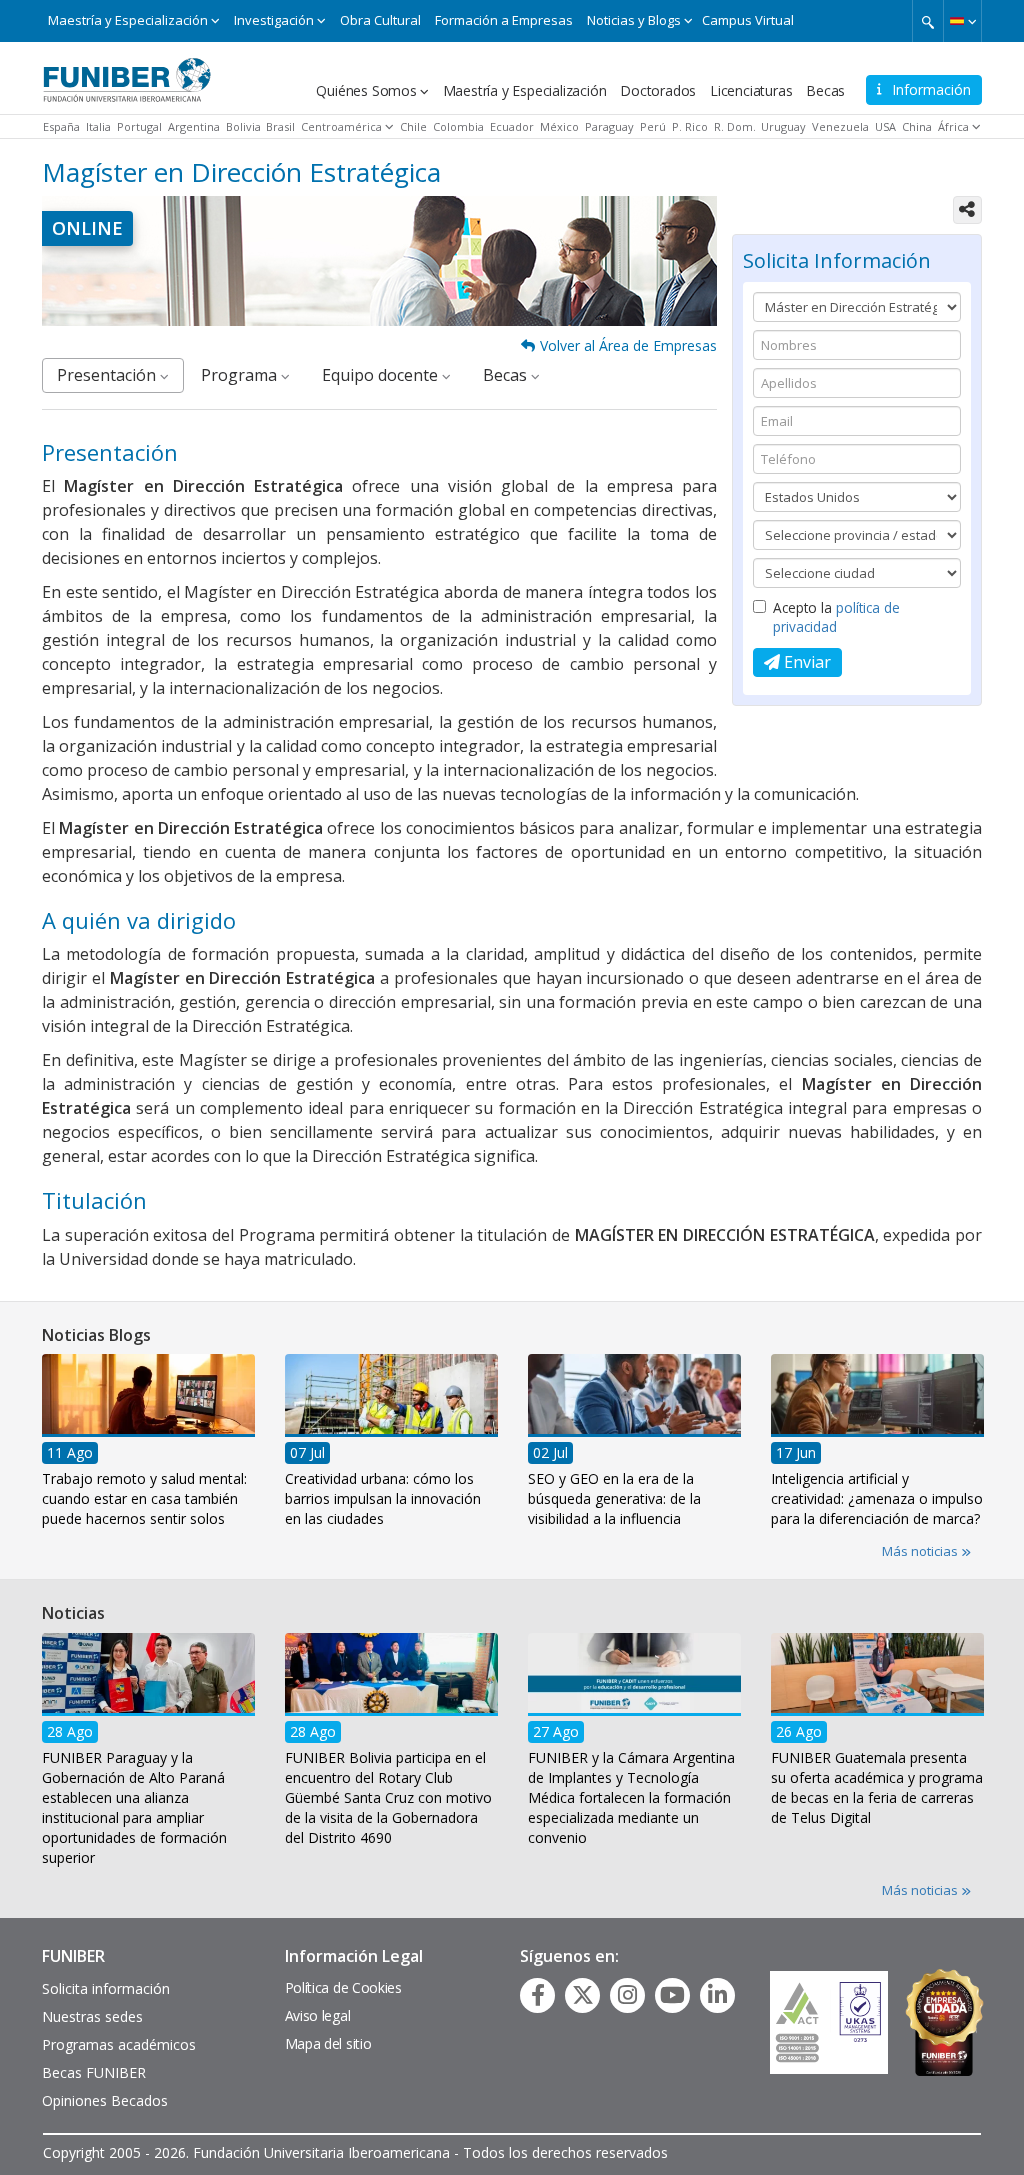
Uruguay (783, 126)
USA (885, 126)
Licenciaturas (751, 90)
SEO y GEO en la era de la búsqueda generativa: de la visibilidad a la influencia (614, 1498)
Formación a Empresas (504, 20)
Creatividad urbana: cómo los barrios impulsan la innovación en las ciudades (383, 1498)
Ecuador (512, 126)
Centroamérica (341, 126)
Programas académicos (119, 2044)
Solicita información (106, 1988)
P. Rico (690, 126)
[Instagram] (627, 1995)
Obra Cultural (380, 20)
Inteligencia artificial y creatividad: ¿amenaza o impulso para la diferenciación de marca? (877, 1498)
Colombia (458, 126)
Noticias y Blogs (634, 20)
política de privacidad (836, 617)
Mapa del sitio (328, 2043)
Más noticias (921, 1551)
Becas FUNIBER (94, 2072)
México (559, 126)
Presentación (108, 375)
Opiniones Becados (105, 2100)
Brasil (280, 126)
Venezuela (840, 126)
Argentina (194, 126)
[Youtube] (672, 1995)
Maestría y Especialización (128, 20)
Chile (413, 126)
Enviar (805, 662)
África (953, 126)
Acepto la (836, 617)
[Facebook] (538, 1995)
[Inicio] (127, 73)
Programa (241, 375)
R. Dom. (735, 126)
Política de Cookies (343, 1987)
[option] (148, 1446)
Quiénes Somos (366, 90)
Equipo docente (382, 375)
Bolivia (243, 126)
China (917, 126)
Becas (825, 90)
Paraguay (609, 126)
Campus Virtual (748, 20)
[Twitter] (583, 1995)
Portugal (139, 126)
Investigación (274, 20)
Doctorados (658, 90)
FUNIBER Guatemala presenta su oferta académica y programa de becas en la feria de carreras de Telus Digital (877, 1787)
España (61, 126)
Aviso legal (318, 2015)
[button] (962, 21)
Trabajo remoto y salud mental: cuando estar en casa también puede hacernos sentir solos (144, 1498)
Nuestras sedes (92, 2016)
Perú (653, 126)
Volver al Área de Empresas (628, 345)
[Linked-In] (717, 1995)
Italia (98, 126)
